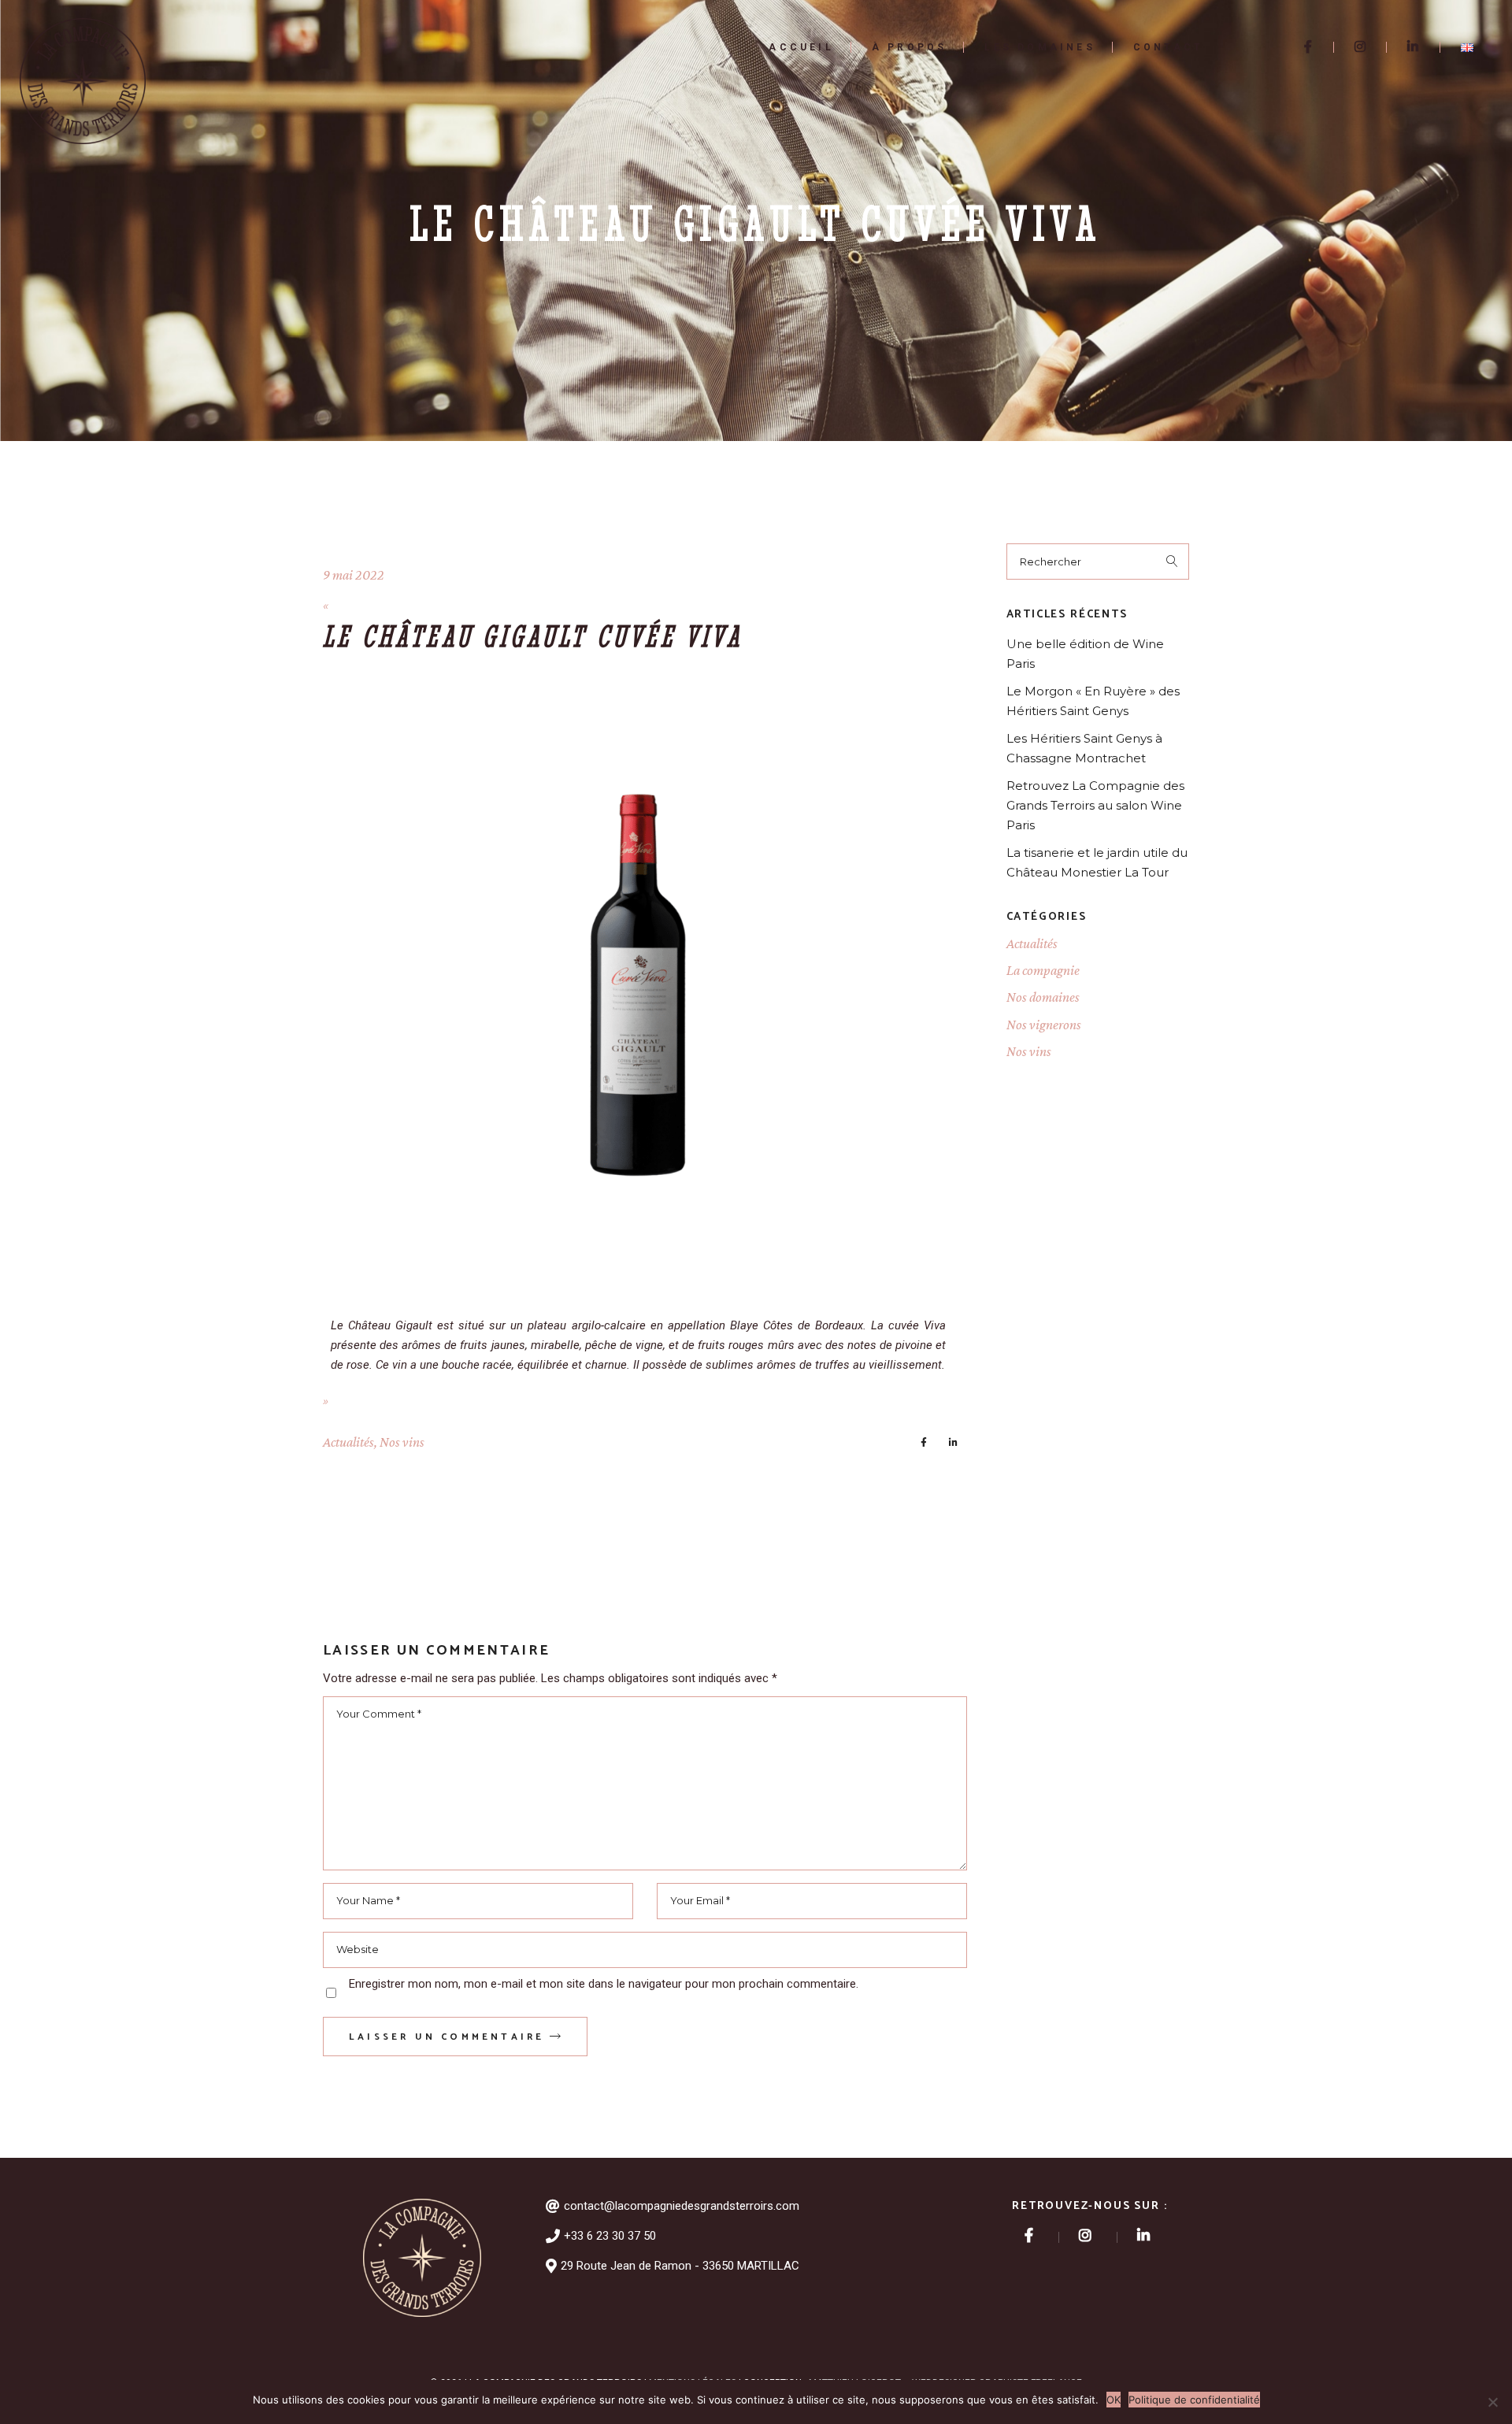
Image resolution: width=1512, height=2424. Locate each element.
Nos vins (402, 1442)
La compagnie (1043, 970)
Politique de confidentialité (1194, 2400)
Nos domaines (1043, 997)
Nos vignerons (1044, 1025)
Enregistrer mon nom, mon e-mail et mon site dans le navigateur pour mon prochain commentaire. (604, 1984)
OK (1114, 2400)
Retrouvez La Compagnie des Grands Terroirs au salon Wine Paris (1095, 805)
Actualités (348, 1442)
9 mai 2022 (354, 575)
